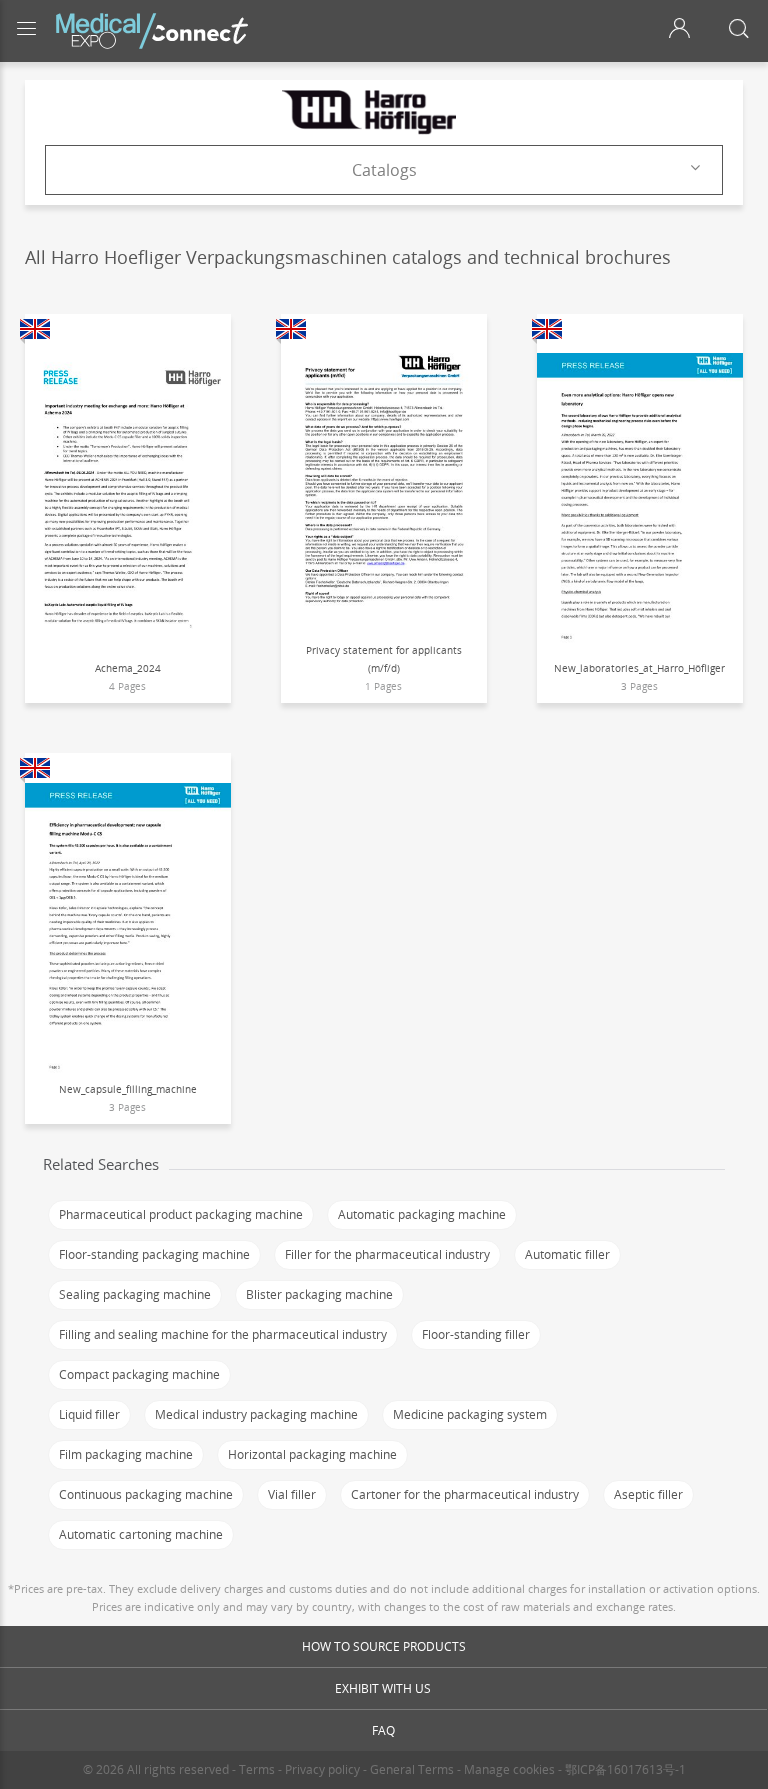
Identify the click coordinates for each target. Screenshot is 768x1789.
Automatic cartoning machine (141, 1534)
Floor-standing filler (476, 1334)
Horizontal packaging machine (312, 1454)
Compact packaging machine (139, 1374)
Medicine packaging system (470, 1414)
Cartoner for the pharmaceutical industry (465, 1494)
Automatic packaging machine (422, 1214)
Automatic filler (567, 1254)
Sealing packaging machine (135, 1294)
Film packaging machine (126, 1454)
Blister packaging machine (319, 1294)
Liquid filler (89, 1414)
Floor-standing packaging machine (154, 1254)
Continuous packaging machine (146, 1494)
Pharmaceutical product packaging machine (181, 1214)
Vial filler (292, 1494)
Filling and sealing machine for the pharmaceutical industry (223, 1334)
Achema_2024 (128, 668)
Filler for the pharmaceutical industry (387, 1254)
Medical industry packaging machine (256, 1414)
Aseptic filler (648, 1494)
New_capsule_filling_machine (128, 1089)
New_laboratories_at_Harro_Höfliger (639, 668)
